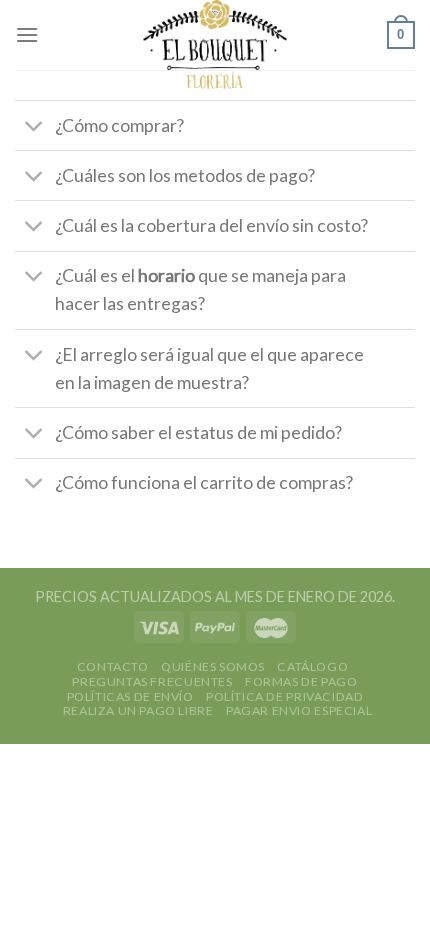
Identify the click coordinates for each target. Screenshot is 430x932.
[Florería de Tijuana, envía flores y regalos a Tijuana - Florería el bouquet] (215, 44)
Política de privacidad (284, 696)
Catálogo (312, 666)
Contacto (113, 666)
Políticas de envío (130, 696)
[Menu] (27, 34)
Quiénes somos (213, 666)
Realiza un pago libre (138, 710)
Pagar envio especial (299, 710)
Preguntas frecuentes (152, 681)
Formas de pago (301, 681)
